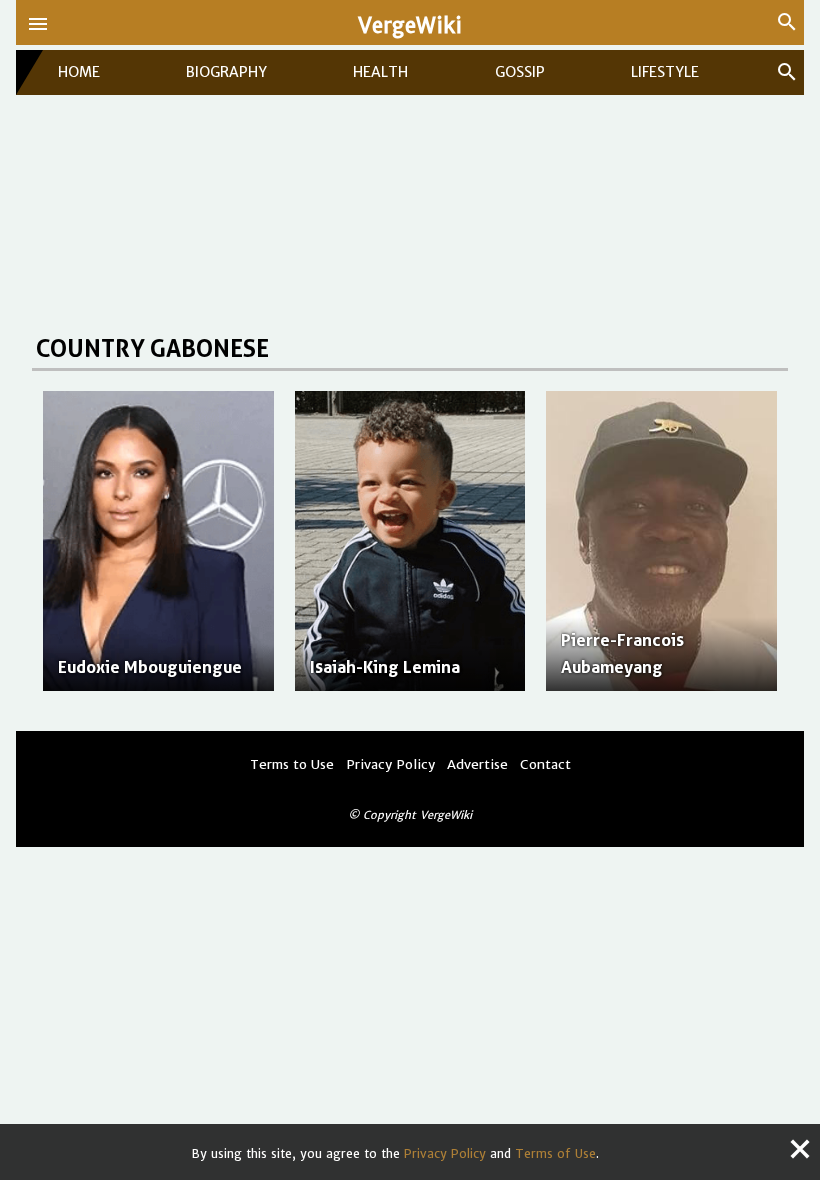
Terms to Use (292, 764)
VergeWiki (410, 25)
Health (380, 72)
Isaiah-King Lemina (385, 667)
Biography (226, 72)
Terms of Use (555, 1153)
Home (79, 72)
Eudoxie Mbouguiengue (150, 667)
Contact (545, 764)
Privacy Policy (445, 1153)
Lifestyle (665, 72)
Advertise (477, 764)
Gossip (520, 72)
